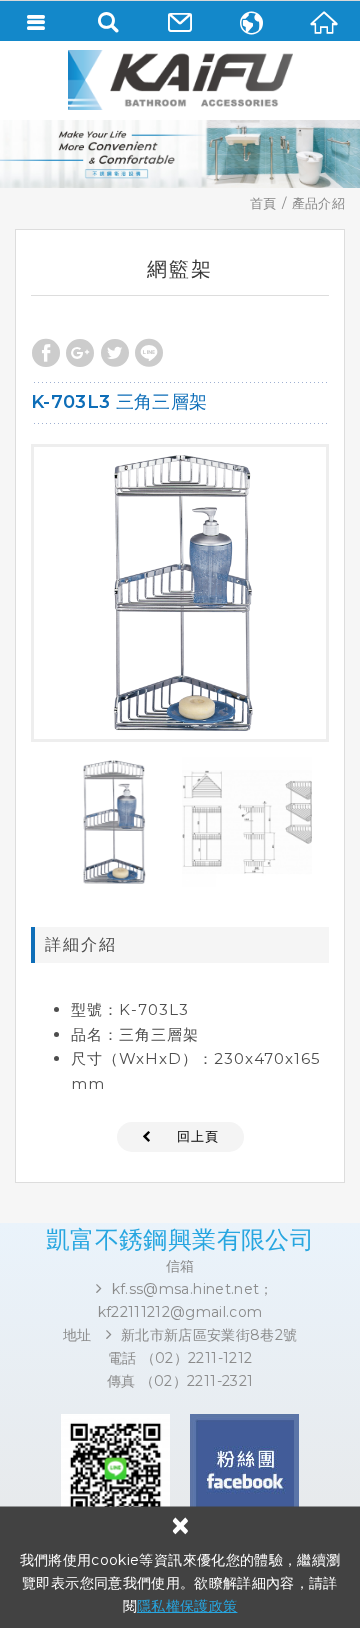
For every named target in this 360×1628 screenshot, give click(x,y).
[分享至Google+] (80, 353)
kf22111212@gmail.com (180, 1312)
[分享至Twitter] (115, 353)
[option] (180, 593)
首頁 (263, 203)
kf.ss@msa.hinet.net (186, 1289)
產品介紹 (318, 203)
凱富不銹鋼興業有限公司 (180, 80)
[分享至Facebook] (46, 353)
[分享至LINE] (149, 353)
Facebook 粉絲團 (244, 1468)
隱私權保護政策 (187, 1606)
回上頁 (198, 1136)
